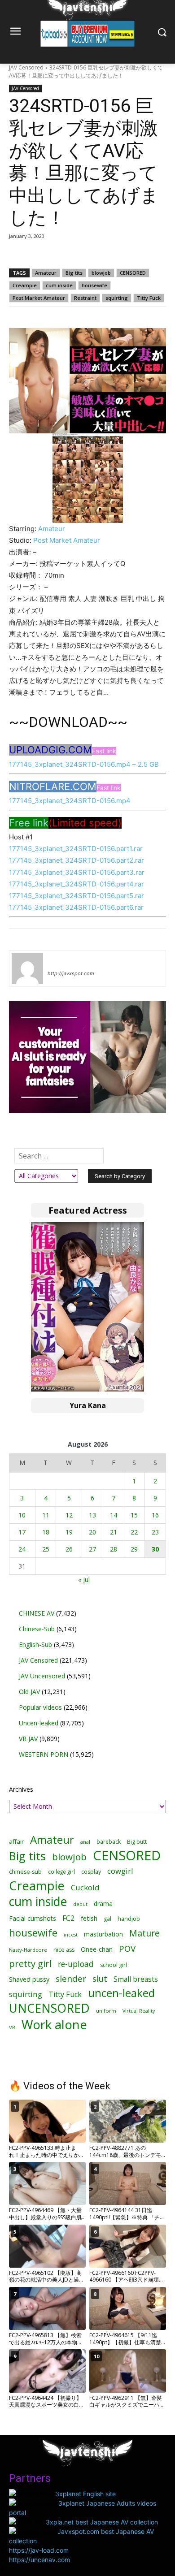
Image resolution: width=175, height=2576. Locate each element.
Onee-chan (97, 1949)
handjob (129, 1919)
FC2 (68, 1918)
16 (155, 1515)
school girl (114, 1965)
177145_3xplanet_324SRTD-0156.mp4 (70, 801)
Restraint (85, 298)
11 (46, 1515)
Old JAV (29, 1692)
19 (69, 1532)
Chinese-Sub (37, 1629)
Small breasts (136, 1979)
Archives (21, 1789)
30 (155, 1549)
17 (22, 1532)
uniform (106, 2011)
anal (85, 1842)
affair (16, 1841)
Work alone (54, 2025)
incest (71, 1934)
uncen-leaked (121, 1993)
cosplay (91, 1872)
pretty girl (30, 1964)
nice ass (64, 1950)
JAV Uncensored (42, 1676)
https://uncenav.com (39, 2560)
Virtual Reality (139, 2011)
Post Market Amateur (39, 298)
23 (155, 1532)
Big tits (74, 273)
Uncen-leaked (39, 1723)
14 (114, 1515)
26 (69, 1549)
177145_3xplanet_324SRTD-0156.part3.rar (77, 872)
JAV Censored (26, 67)
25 (46, 1549)
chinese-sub (25, 1872)
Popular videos (40, 1707)
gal (107, 1919)
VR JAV (28, 1739)
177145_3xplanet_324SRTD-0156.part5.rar (77, 896)
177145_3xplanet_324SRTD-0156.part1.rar (76, 849)
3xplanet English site (85, 2494)
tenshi (58, 960)
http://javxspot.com (71, 973)
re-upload (76, 1964)
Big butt (137, 1842)
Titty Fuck (149, 298)
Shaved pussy (29, 1979)
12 (69, 1515)
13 (92, 1515)
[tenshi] (27, 968)
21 (114, 1532)
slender (71, 1979)
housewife (94, 285)
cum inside (59, 285)
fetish (89, 1918)
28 (114, 1549)
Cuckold (85, 1887)
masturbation (103, 1934)
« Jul (84, 1580)
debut (80, 1904)
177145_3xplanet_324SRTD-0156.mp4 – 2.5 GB (84, 764)
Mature (144, 1933)
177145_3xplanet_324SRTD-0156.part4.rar (77, 884)
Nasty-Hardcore (28, 1950)
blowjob (101, 273)
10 (22, 1515)
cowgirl (120, 1871)
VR (12, 2027)
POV (127, 1948)
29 (134, 1549)
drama (103, 1904)
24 (22, 1549)
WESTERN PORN (44, 1754)
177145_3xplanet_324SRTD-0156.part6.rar (76, 907)
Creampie (25, 285)
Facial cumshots (33, 1918)
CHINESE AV (37, 1613)
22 (134, 1532)
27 (92, 1549)
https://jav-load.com (39, 2550)
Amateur (46, 273)
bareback (109, 1841)
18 (46, 1532)
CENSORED (133, 273)
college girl (61, 1871)
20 (92, 1532)
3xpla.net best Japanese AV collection (102, 2522)
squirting (117, 298)
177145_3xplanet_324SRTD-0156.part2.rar (77, 860)
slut (100, 1979)
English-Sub (35, 1645)
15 (134, 1515)
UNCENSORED (49, 2008)
